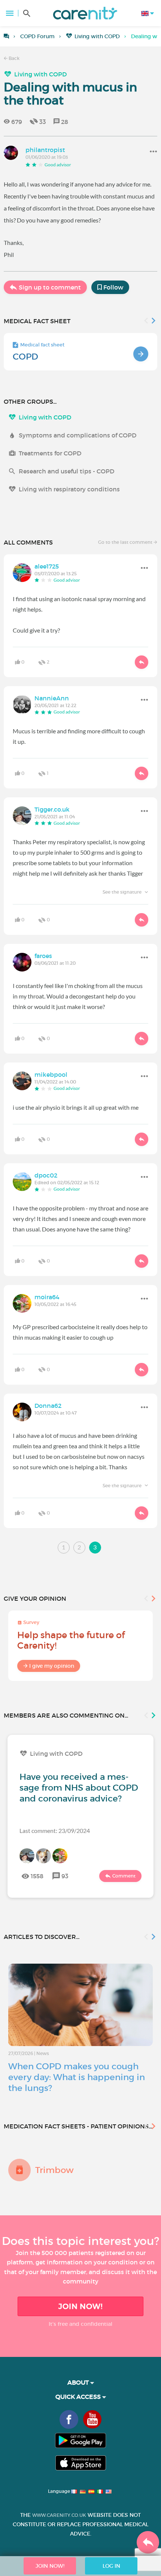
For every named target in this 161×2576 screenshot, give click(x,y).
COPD (25, 357)
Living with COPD (97, 36)
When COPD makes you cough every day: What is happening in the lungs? (77, 2077)
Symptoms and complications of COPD (78, 435)
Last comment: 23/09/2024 (55, 1831)
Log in (111, 2566)
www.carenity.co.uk (59, 2515)
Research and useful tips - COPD (66, 471)
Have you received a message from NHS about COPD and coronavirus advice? (79, 1788)
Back (13, 58)
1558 (37, 1876)
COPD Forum (37, 36)
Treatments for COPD (50, 453)
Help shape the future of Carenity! (71, 1640)
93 (65, 1876)
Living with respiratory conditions (69, 489)
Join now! (80, 2306)
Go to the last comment (126, 542)
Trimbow (54, 2170)
